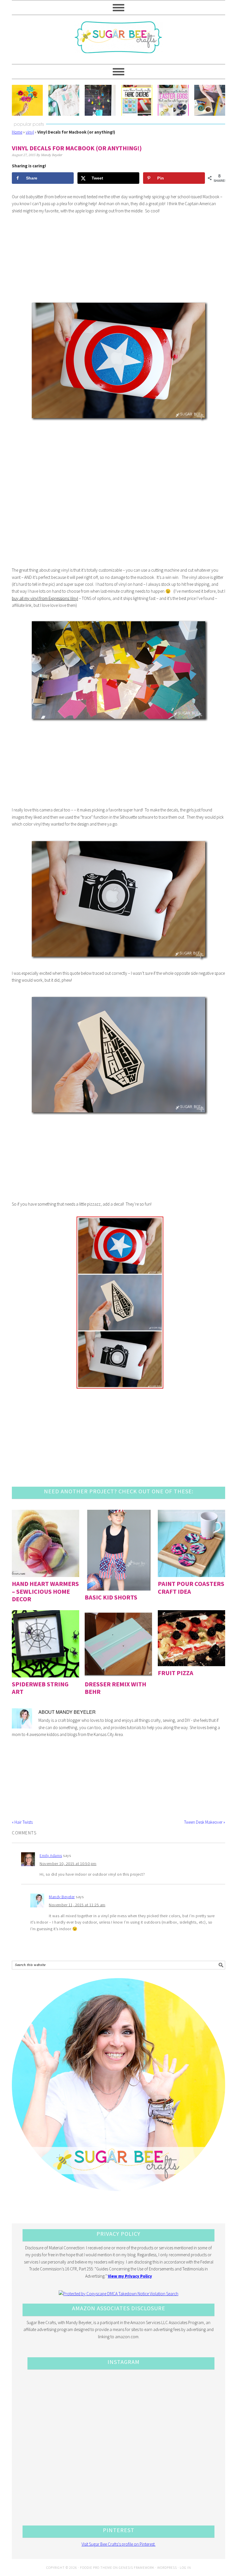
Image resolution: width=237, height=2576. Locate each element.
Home (17, 132)
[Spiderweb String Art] (46, 1644)
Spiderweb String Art (40, 1688)
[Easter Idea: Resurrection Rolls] (210, 100)
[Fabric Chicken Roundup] (137, 100)
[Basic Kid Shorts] (118, 1550)
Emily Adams (51, 1855)
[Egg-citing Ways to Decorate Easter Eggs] (173, 100)
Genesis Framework (137, 2567)
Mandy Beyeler (62, 1897)
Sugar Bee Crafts (118, 42)
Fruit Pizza (176, 1673)
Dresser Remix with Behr (115, 1688)
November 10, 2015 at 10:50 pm (68, 1864)
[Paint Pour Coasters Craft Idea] (191, 1543)
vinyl (30, 132)
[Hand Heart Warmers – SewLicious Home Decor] (46, 1543)
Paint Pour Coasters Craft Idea (191, 1587)
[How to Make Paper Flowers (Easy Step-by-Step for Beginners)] (27, 100)
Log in (185, 2567)
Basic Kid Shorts (111, 1597)
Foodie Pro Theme (96, 2567)
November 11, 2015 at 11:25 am (77, 1905)
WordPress (167, 2567)
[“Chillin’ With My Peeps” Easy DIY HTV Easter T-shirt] (64, 100)
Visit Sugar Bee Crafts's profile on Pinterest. (118, 2544)
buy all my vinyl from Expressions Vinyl (45, 598)
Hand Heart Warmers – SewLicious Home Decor (45, 1591)
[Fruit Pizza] (191, 1638)
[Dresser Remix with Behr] (118, 1644)
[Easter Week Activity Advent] (100, 100)
